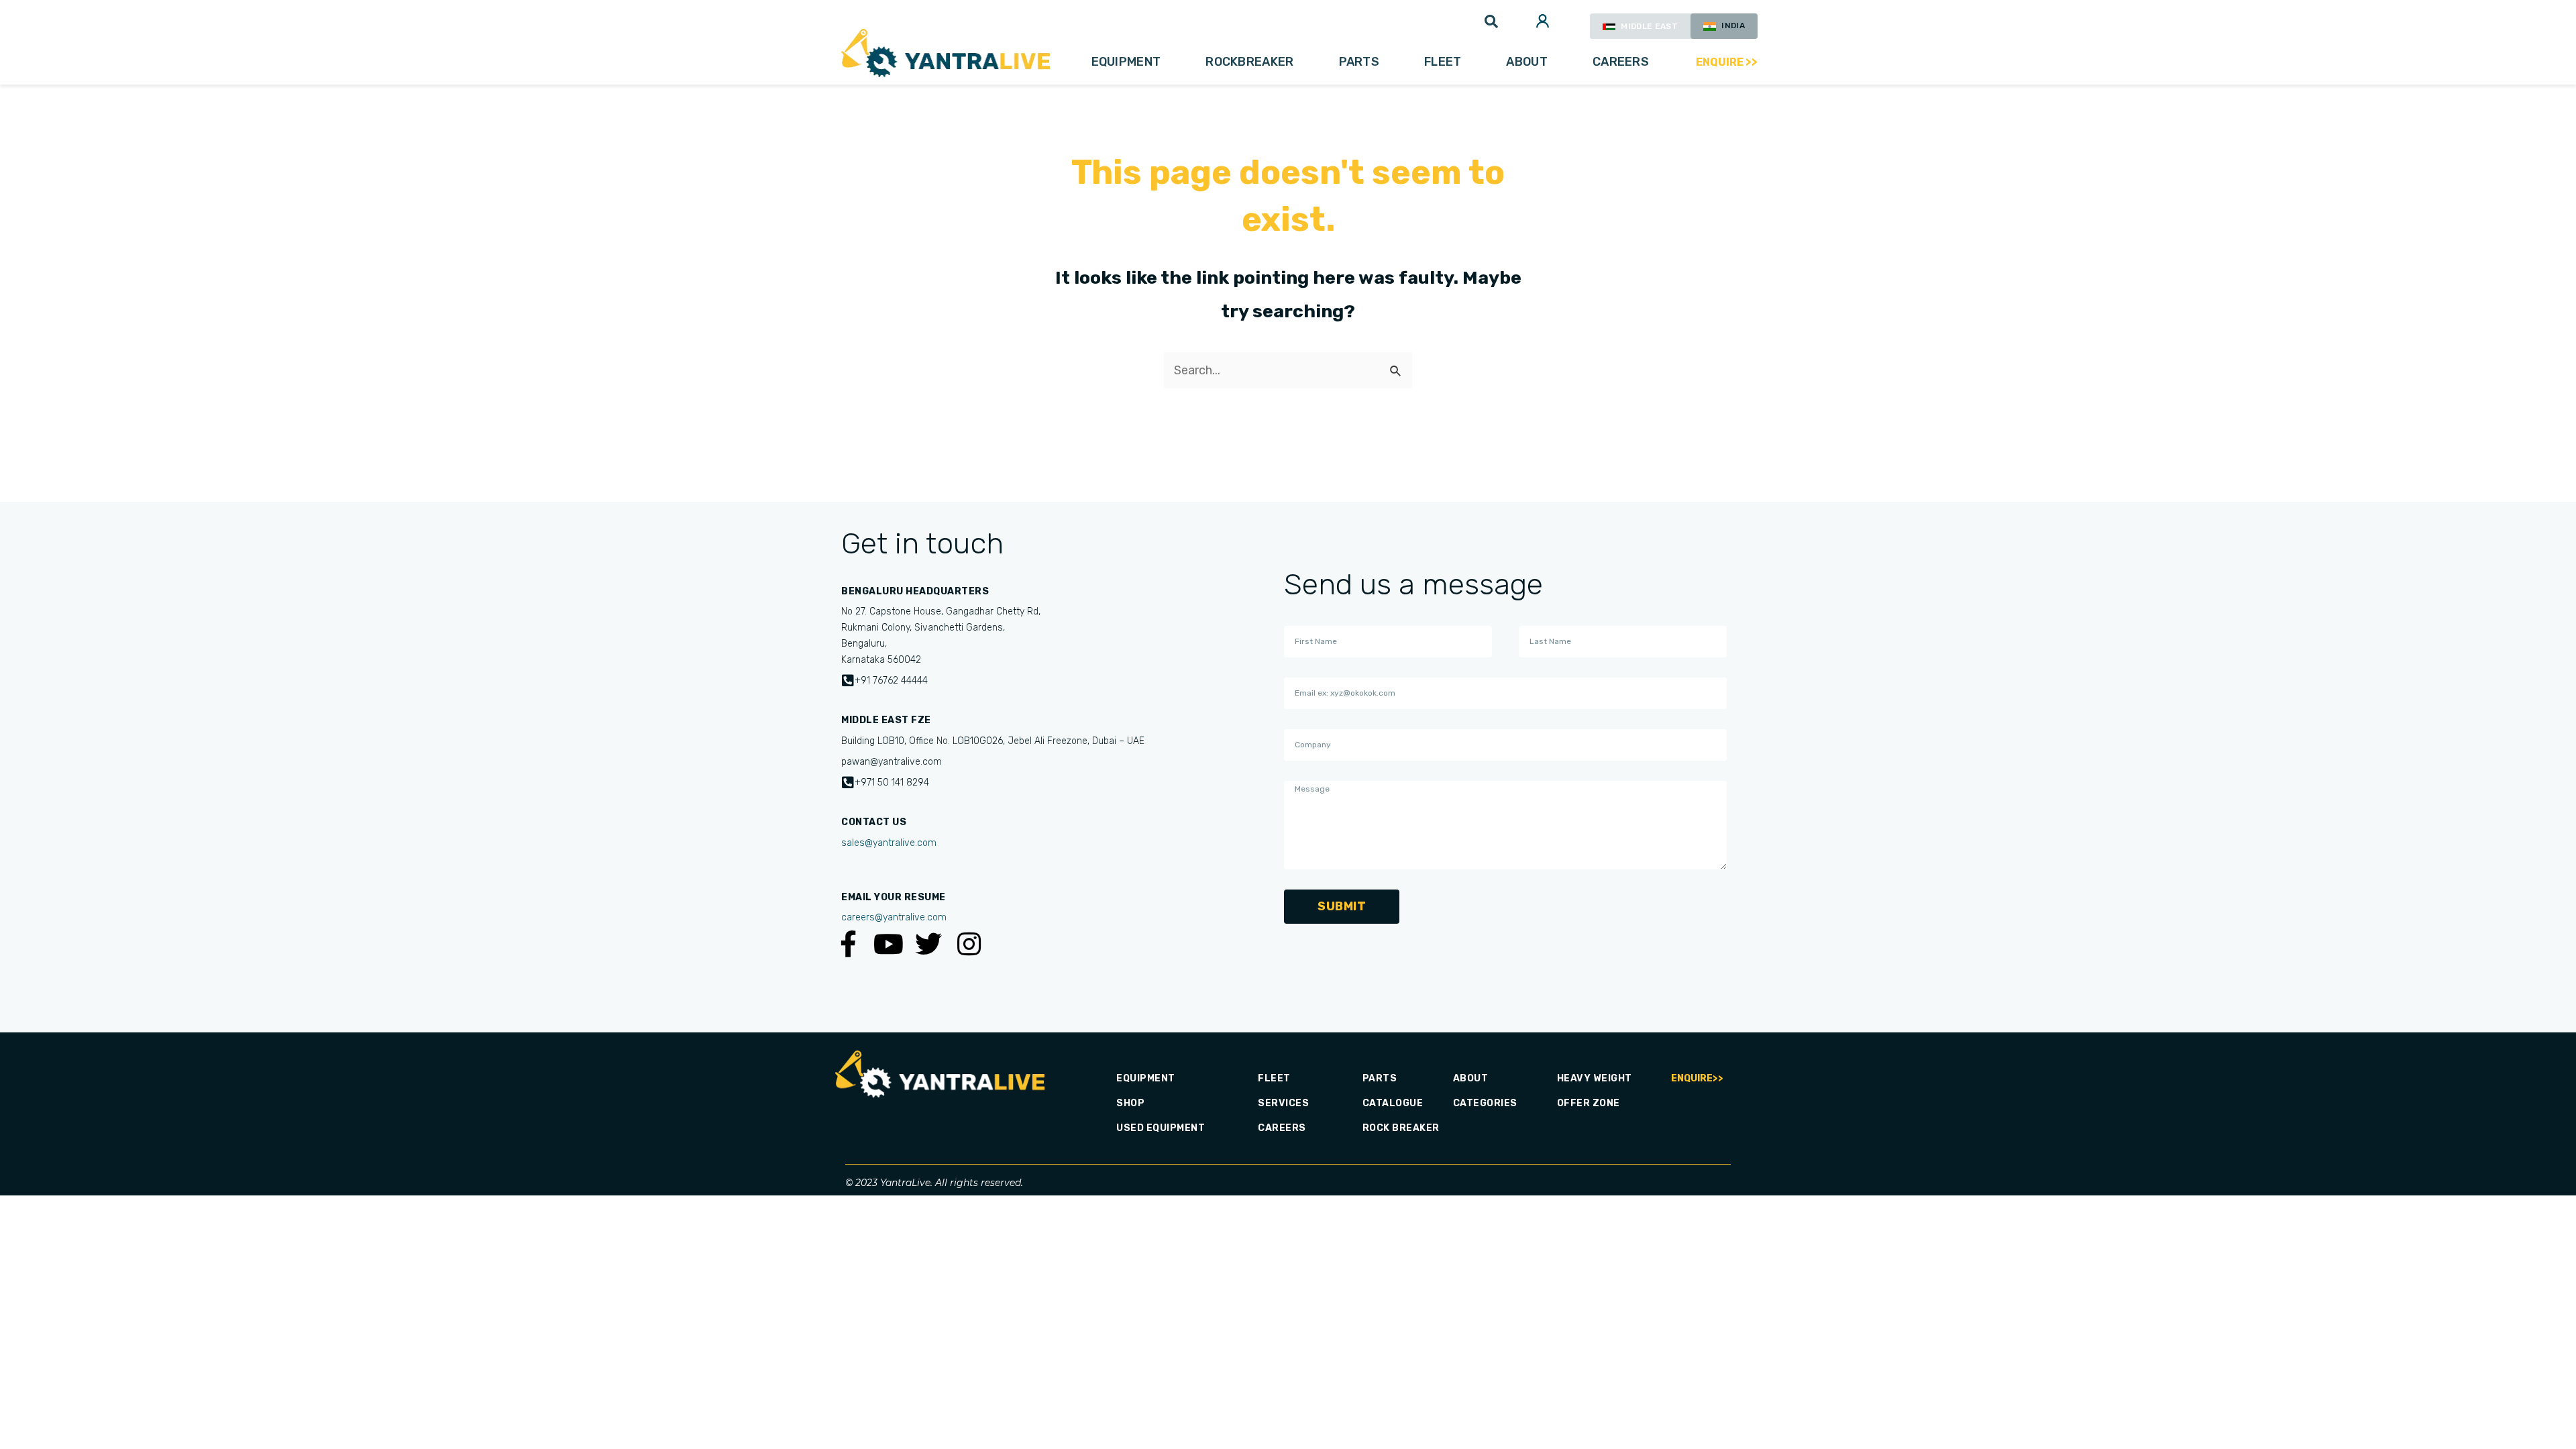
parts (1359, 62)
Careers (1621, 62)
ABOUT (1527, 62)
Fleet (1443, 62)
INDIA (1732, 25)
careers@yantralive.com (894, 917)
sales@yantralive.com (889, 843)
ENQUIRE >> (1727, 62)
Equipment (1126, 62)
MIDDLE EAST (1648, 26)
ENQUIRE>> (1697, 1078)
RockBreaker (1249, 62)
